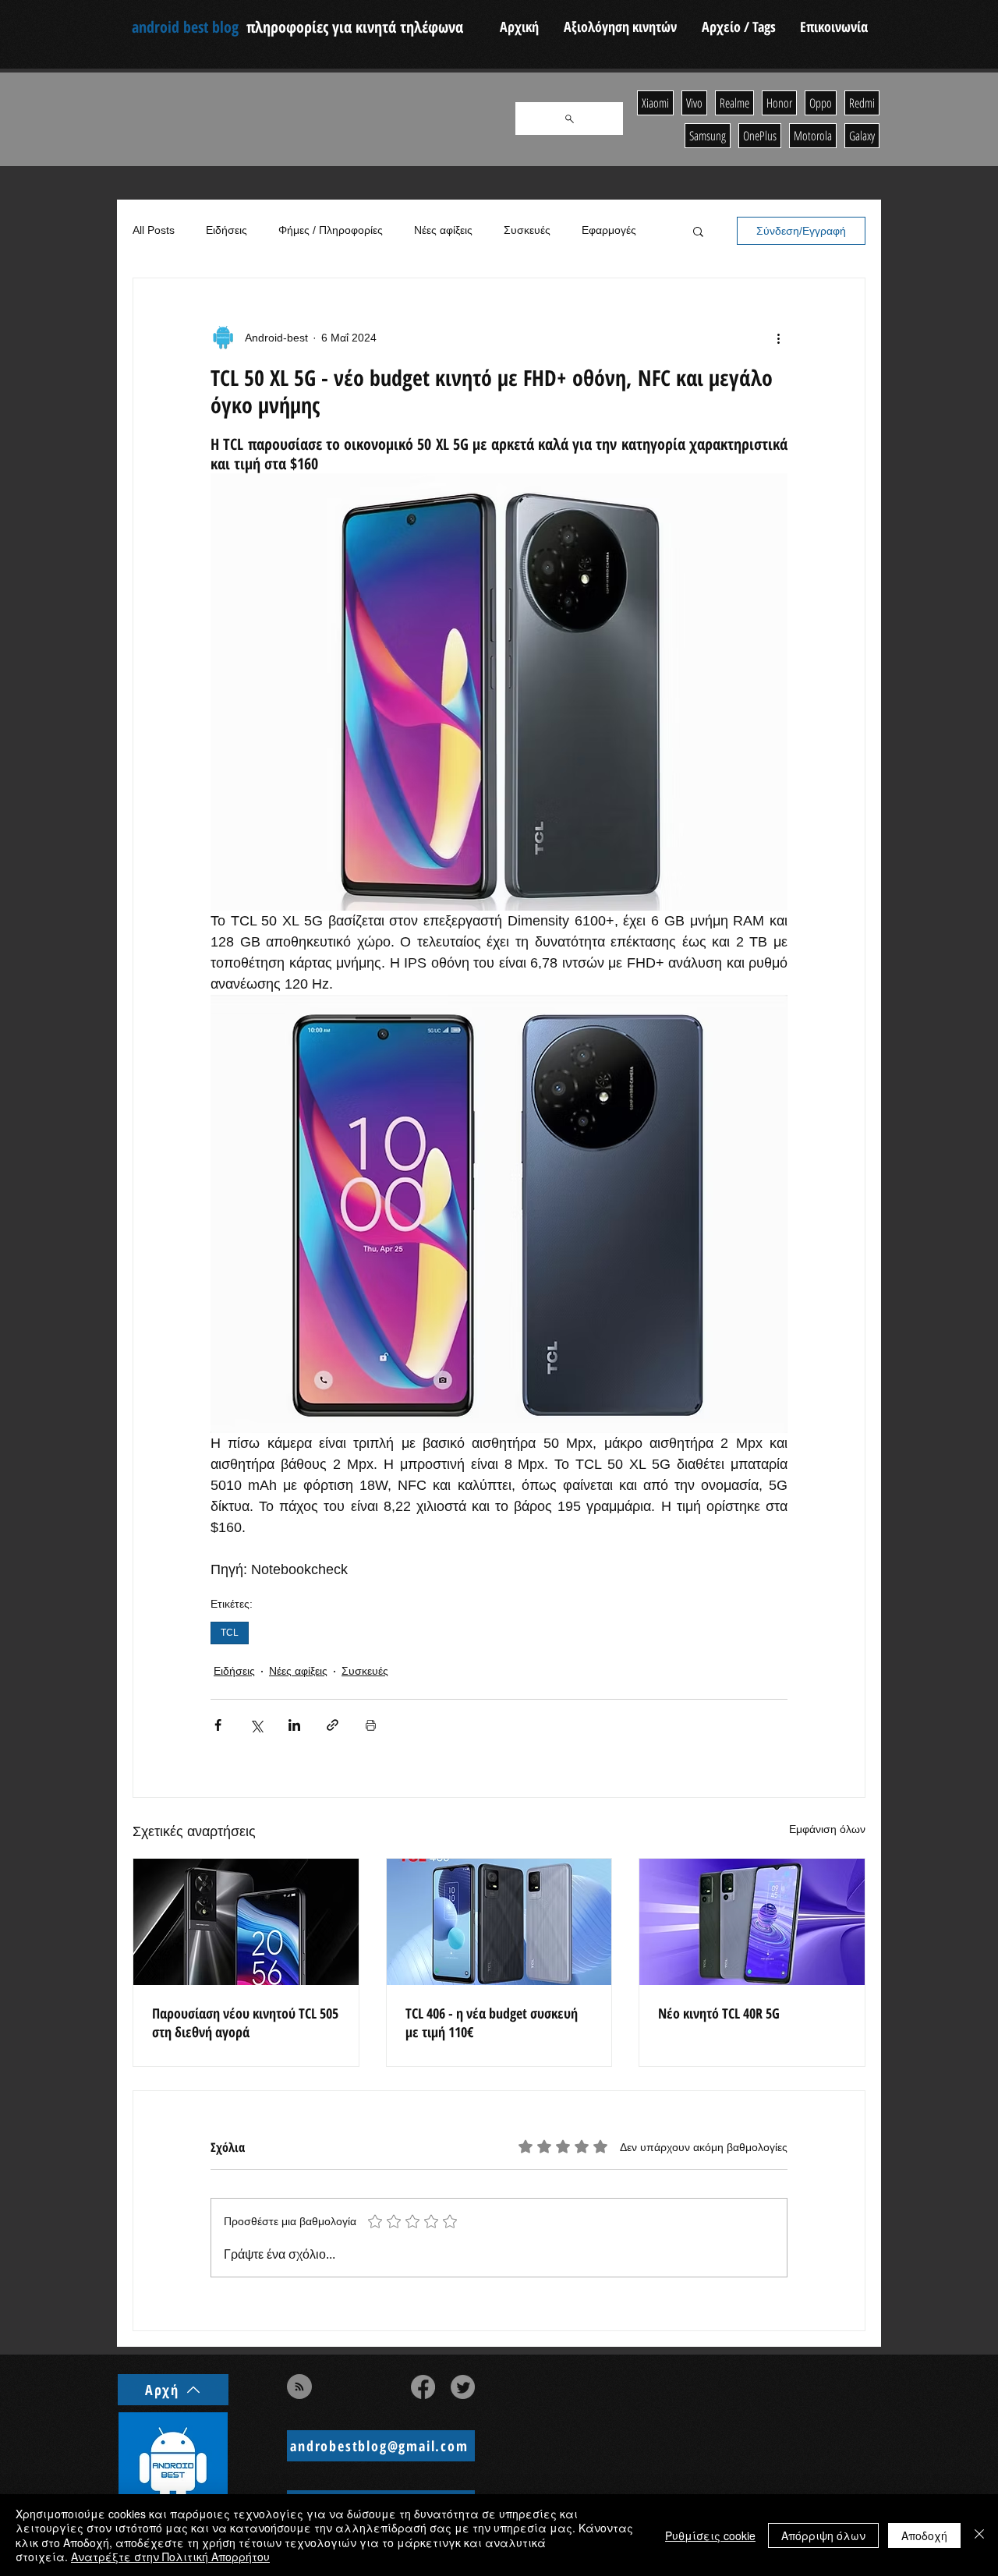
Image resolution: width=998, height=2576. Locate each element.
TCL (230, 1633)
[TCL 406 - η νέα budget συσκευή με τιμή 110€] (499, 1922)
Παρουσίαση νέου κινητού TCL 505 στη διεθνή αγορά (245, 2022)
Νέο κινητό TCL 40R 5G (719, 2013)
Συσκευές (527, 230)
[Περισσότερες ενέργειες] (778, 338)
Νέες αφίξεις (443, 230)
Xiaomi (655, 103)
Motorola (813, 136)
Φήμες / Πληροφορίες (331, 230)
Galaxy (862, 136)
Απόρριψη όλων (823, 2535)
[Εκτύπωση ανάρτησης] (371, 1725)
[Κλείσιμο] (979, 2535)
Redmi (862, 103)
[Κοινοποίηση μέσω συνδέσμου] (333, 1725)
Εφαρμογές (609, 230)
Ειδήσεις (226, 230)
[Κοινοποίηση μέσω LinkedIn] (294, 1725)
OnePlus (760, 136)
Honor (779, 103)
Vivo (694, 103)
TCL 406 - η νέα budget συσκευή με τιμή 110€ (492, 2022)
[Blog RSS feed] (299, 2387)
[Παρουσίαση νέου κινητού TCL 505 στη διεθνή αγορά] (246, 1922)
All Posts (154, 230)
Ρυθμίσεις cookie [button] (710, 2535)
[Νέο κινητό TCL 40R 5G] (752, 1922)
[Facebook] (423, 2387)
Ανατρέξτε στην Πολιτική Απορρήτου (170, 2557)
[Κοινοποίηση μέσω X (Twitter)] (256, 1725)
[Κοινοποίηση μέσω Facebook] (218, 1725)
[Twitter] (463, 2387)
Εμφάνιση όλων (827, 1829)
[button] (698, 231)
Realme (734, 103)
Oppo (821, 103)
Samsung (708, 136)
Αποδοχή (924, 2535)
